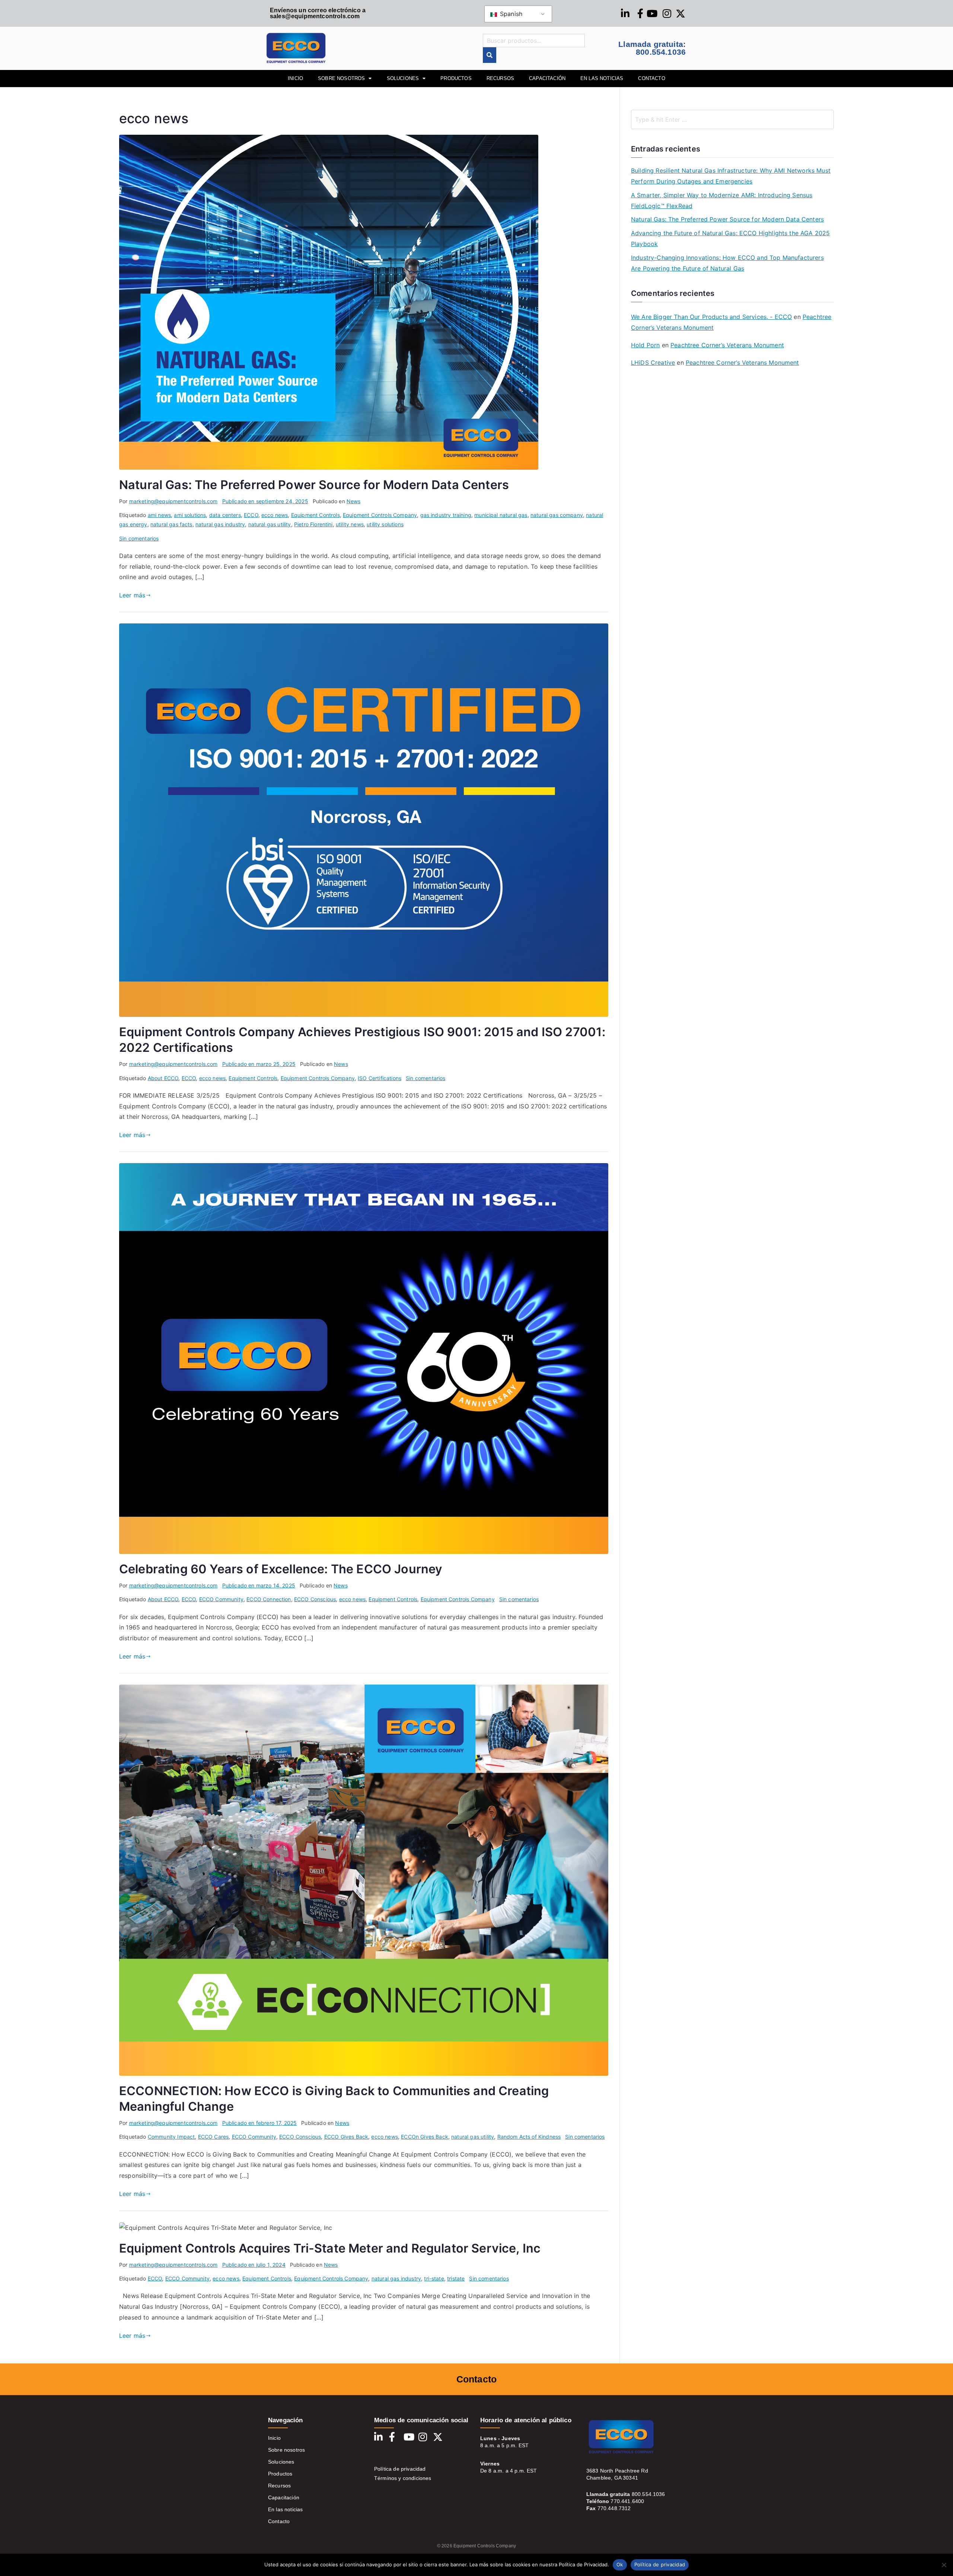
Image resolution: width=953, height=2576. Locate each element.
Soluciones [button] (403, 78)
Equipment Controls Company (380, 515)
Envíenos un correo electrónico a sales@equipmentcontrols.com (318, 13)
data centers (225, 515)
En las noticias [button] (602, 78)
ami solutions (190, 515)
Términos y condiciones (403, 2478)
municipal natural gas (501, 515)
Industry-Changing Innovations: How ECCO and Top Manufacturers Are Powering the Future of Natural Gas (727, 263)
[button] (944, 2565)
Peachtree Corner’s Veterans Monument (727, 345)
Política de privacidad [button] (660, 2564)
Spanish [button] (510, 14)
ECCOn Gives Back (425, 2137)
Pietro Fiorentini (313, 524)
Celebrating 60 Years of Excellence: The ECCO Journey (281, 1569)
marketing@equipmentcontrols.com (173, 501)
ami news (159, 515)
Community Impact (171, 2137)
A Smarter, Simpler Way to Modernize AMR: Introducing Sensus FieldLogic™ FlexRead (722, 200)
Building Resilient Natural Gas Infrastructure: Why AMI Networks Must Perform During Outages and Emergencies (731, 176)
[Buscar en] (490, 55)
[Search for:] (732, 119)
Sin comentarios (139, 538)
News (354, 501)
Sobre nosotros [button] (341, 78)
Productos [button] (456, 78)
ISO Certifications (380, 1078)
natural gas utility (270, 524)
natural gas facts (171, 524)
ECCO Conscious (315, 1599)
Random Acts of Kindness (529, 2137)
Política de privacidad (400, 2469)
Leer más (132, 595)
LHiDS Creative (653, 363)
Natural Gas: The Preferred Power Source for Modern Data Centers (314, 485)
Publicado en (265, 501)
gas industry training (446, 515)
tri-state (434, 2278)
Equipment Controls (315, 515)
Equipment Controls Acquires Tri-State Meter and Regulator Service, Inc (330, 2248)
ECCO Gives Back (346, 2137)
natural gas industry (220, 524)
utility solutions (385, 524)
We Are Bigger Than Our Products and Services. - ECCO (711, 317)
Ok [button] (620, 2564)
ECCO (251, 515)
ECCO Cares (213, 2137)
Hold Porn (645, 345)
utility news (350, 524)
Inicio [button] (295, 78)
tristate (456, 2278)
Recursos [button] (500, 78)
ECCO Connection (269, 1599)
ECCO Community (221, 1599)
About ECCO (163, 1078)
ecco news (275, 515)
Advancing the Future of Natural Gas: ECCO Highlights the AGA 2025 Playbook (730, 238)
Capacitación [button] (547, 78)
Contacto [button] (651, 78)
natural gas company (557, 515)
